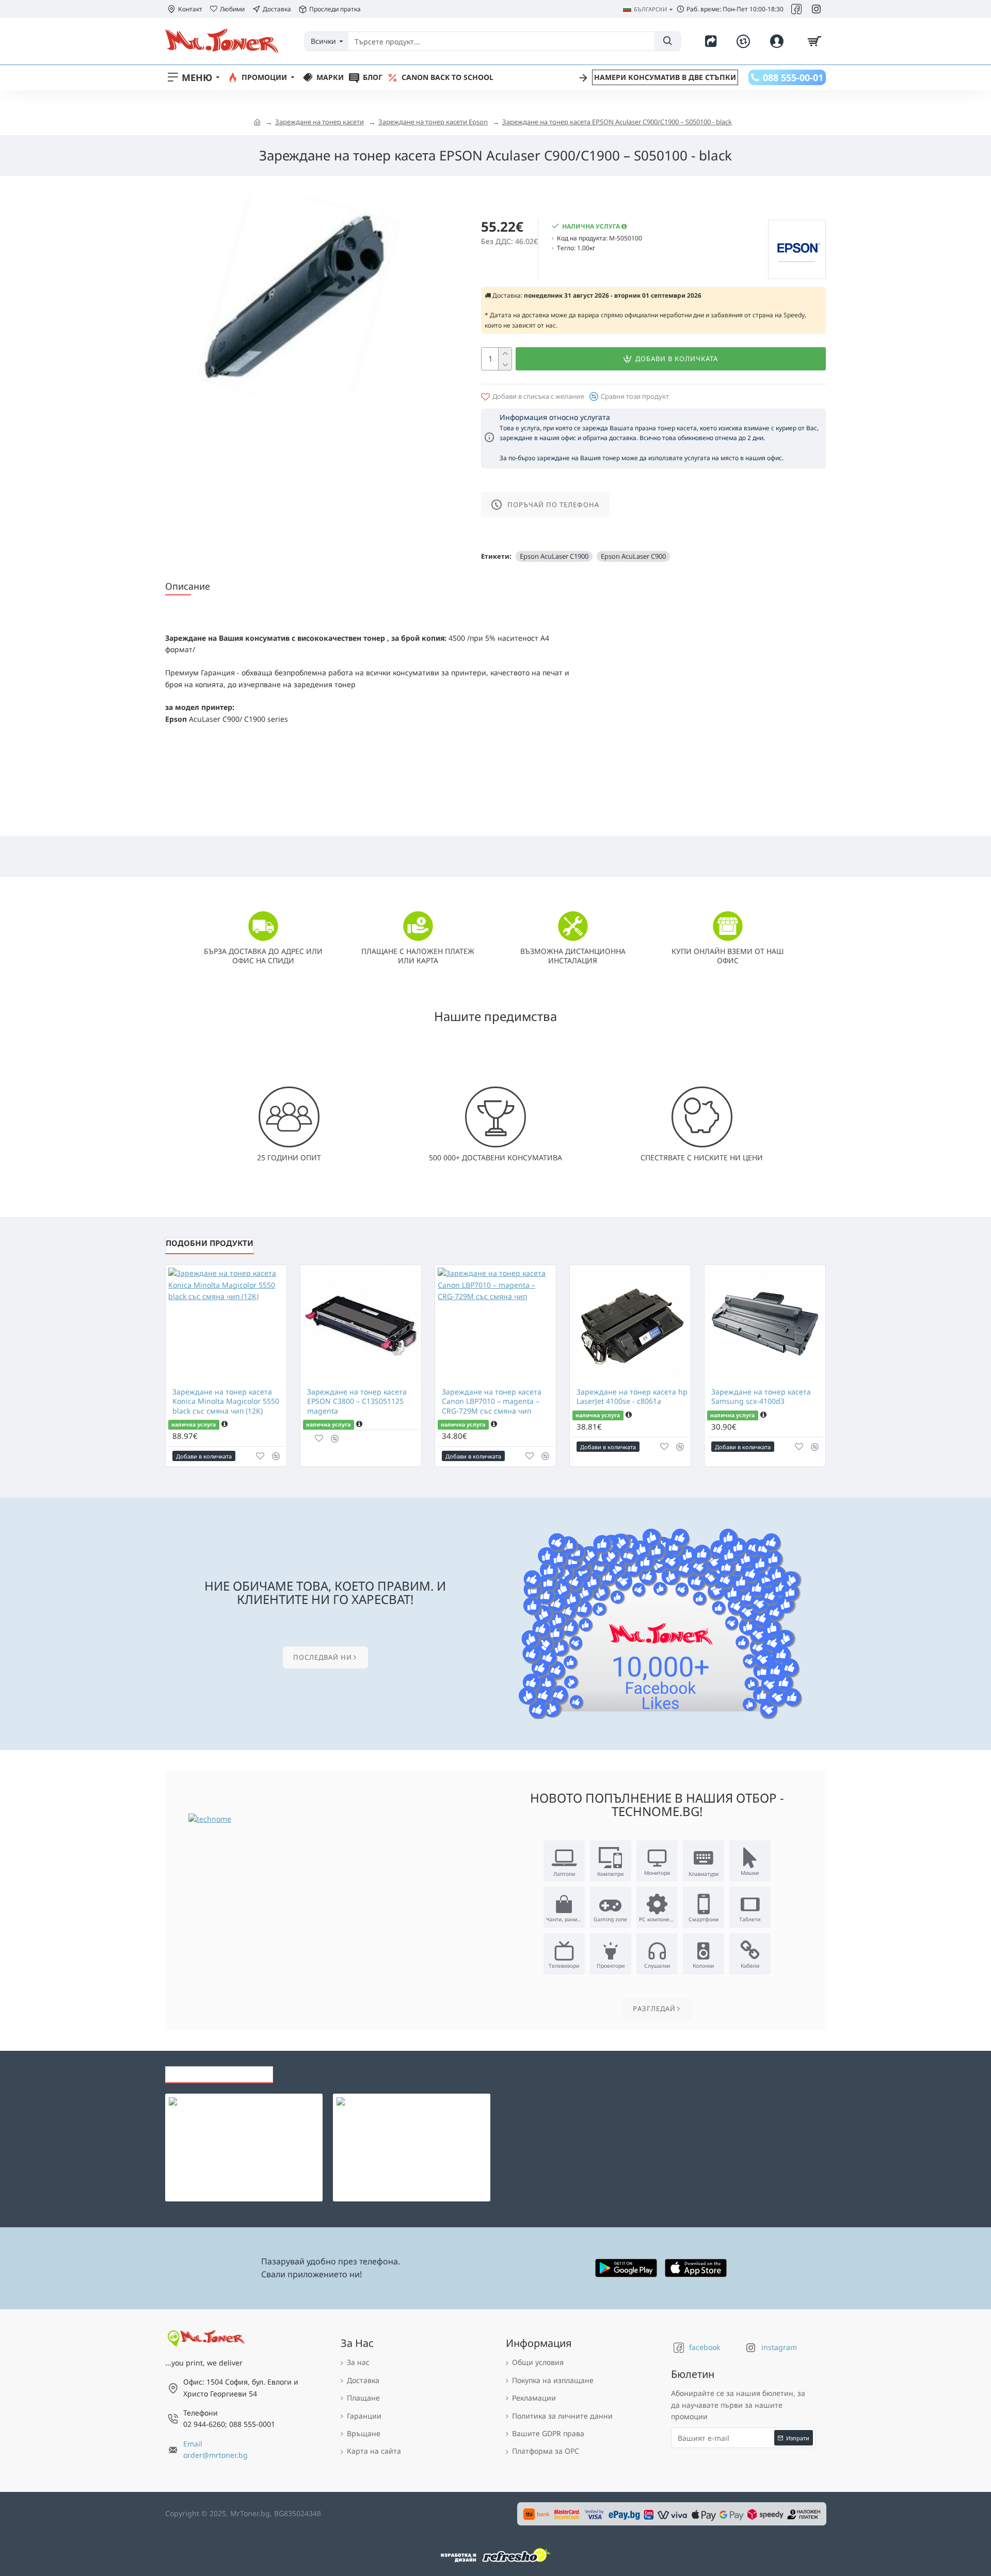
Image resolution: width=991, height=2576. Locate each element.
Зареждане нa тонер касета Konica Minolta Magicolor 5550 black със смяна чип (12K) (226, 1401)
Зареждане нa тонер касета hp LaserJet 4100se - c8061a (632, 1397)
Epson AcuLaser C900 (633, 556)
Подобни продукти (210, 1243)
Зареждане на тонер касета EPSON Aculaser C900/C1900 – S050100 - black (617, 122)
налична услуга (194, 1424)
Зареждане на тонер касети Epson (433, 122)
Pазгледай (654, 2008)
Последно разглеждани (219, 2071)
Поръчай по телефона (553, 505)
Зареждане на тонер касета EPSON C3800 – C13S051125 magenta (357, 1401)
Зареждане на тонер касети (319, 122)
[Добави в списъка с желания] (260, 1456)
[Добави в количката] (213, 2125)
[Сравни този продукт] (276, 1456)
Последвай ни (323, 1657)
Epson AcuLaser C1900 (554, 556)
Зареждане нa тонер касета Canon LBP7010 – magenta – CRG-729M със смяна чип (492, 1401)
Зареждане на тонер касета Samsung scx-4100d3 (761, 1397)
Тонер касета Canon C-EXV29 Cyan (433, 2103)
